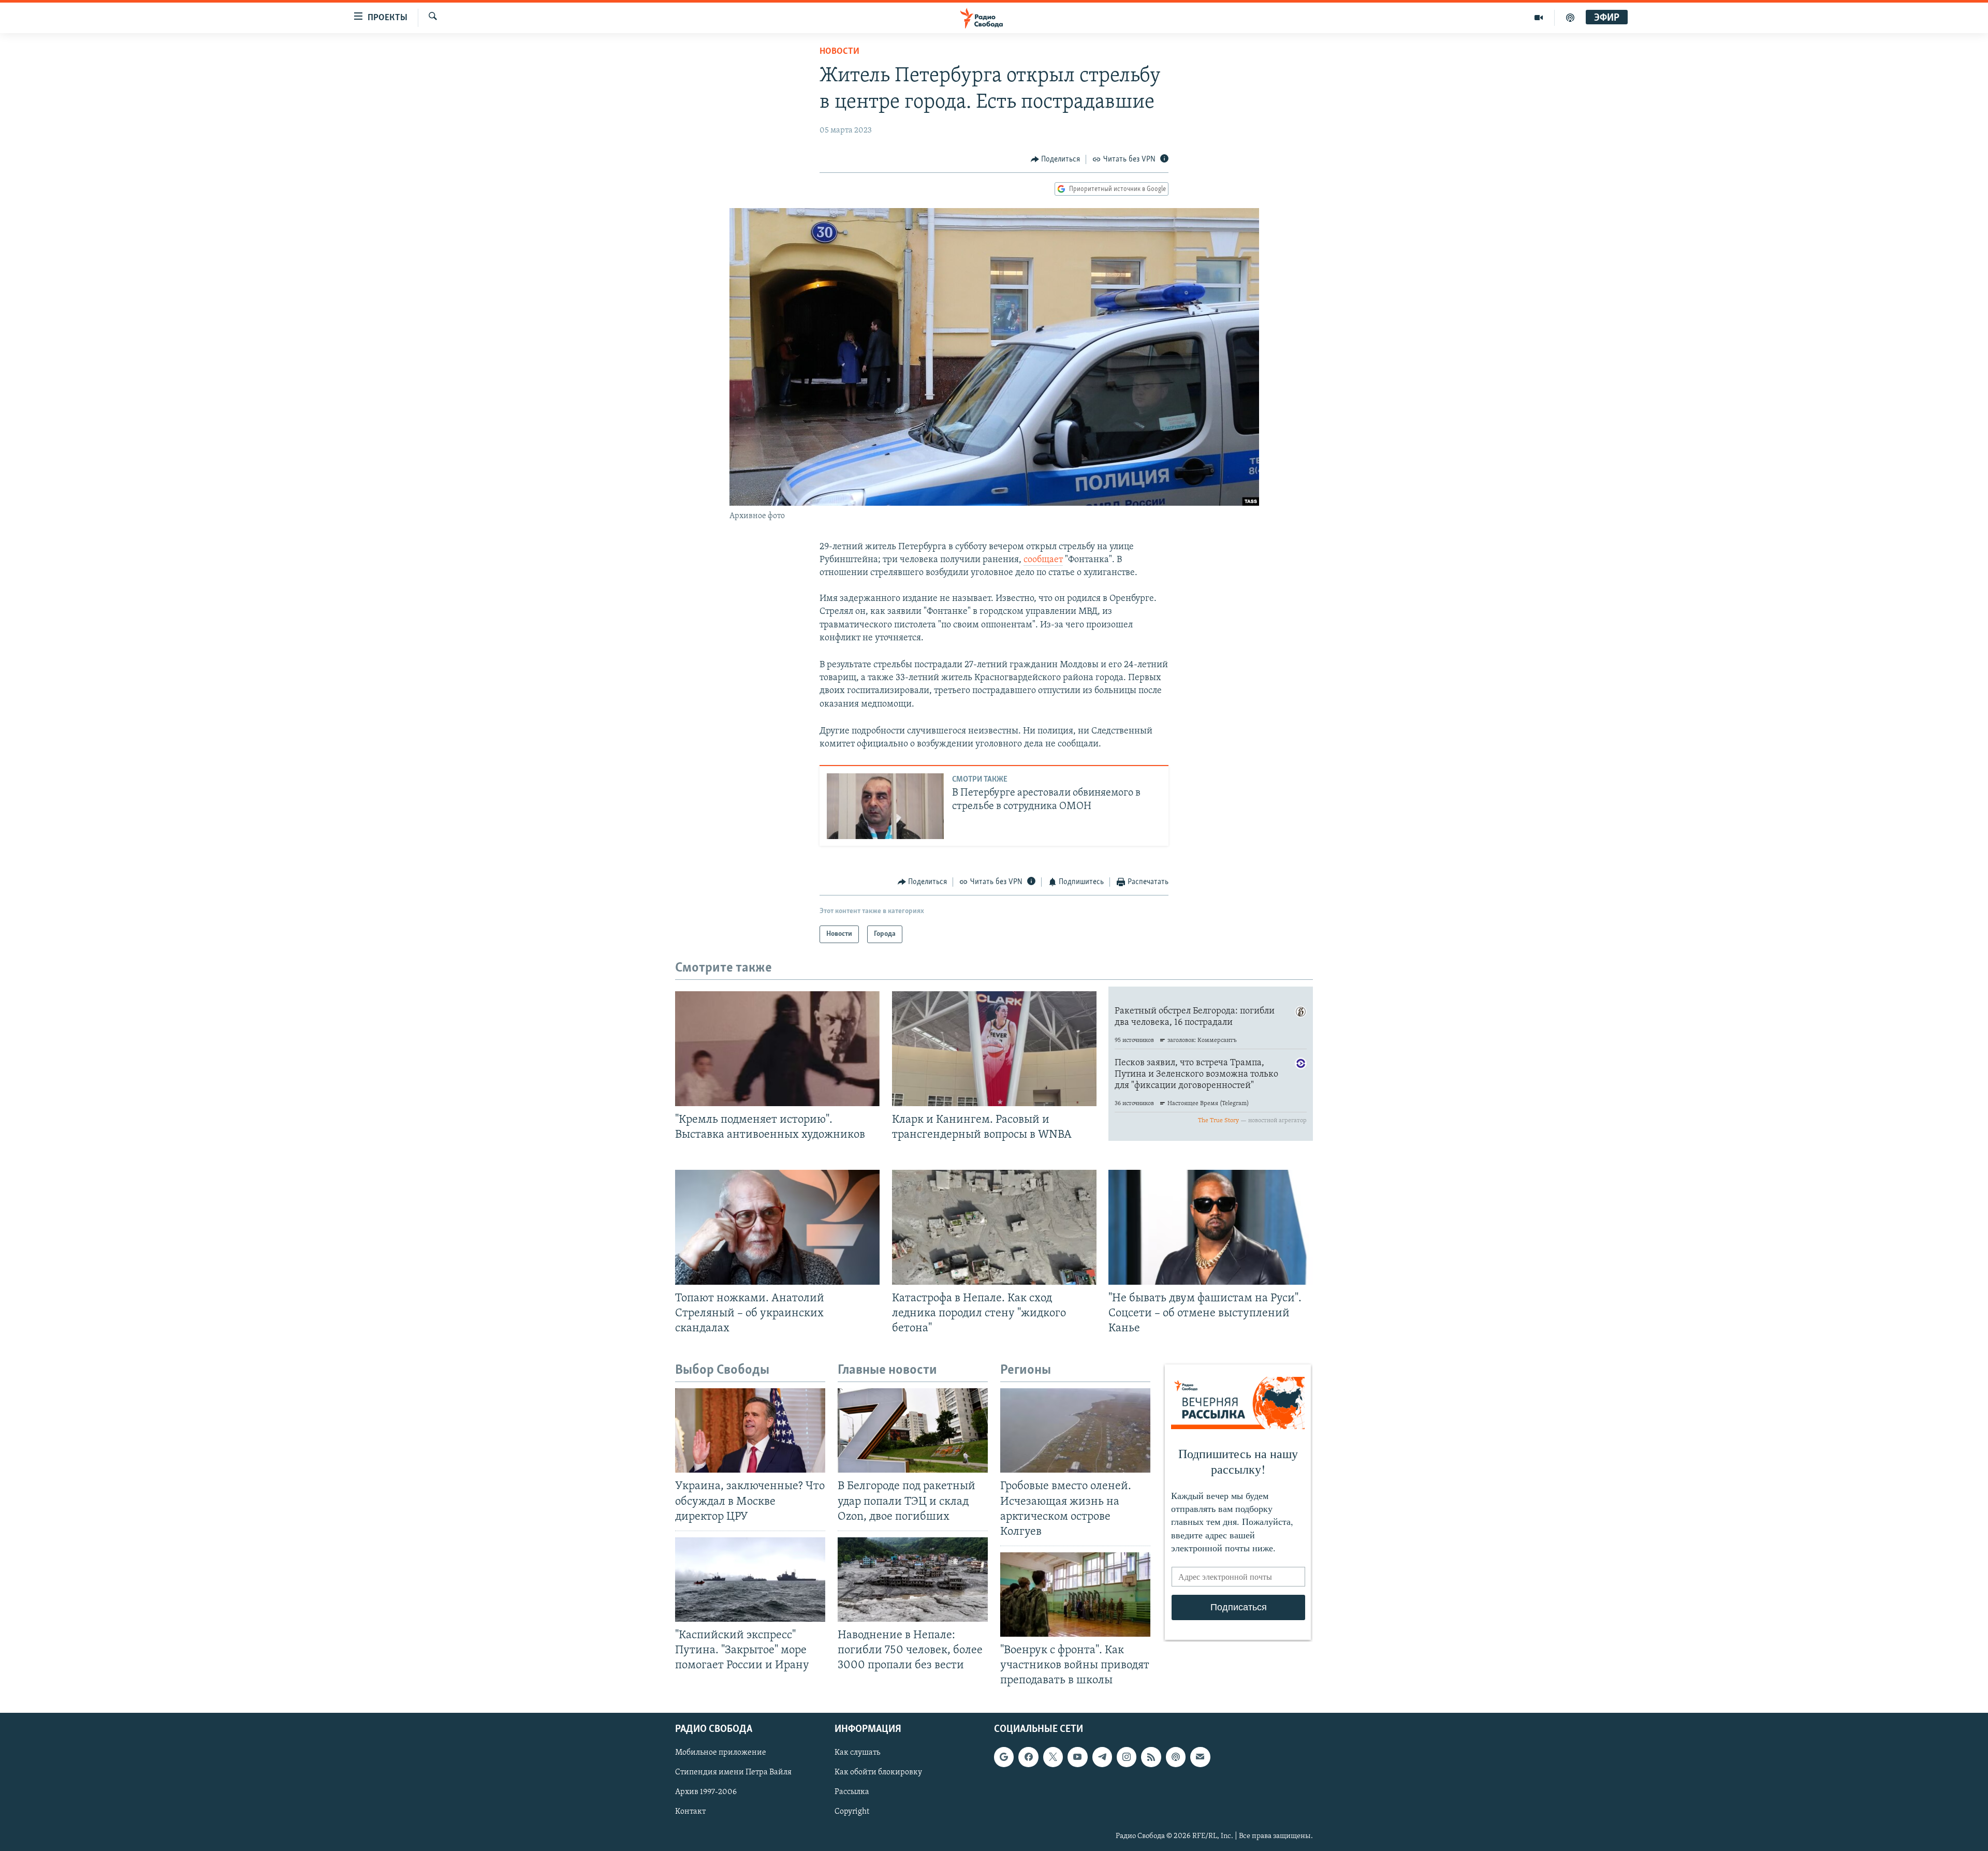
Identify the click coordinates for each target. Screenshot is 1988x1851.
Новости (839, 52)
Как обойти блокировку (878, 1773)
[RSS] (1151, 1757)
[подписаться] (1200, 1757)
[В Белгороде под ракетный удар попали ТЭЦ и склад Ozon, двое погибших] (913, 1430)
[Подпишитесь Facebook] (1028, 1757)
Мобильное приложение (721, 1753)
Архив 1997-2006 (706, 1793)
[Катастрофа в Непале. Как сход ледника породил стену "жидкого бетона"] (994, 1227)
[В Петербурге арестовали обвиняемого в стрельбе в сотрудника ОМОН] (885, 806)
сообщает (1043, 560)
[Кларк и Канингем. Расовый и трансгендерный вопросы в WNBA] (994, 1049)
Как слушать (857, 1753)
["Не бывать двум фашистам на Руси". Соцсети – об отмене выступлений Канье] (1211, 1227)
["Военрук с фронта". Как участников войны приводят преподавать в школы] (1075, 1595)
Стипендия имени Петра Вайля (733, 1773)
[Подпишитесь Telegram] (1102, 1757)
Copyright (852, 1812)
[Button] (1056, 159)
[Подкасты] (1176, 1757)
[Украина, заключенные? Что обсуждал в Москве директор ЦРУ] (750, 1430)
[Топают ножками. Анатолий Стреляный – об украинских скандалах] (777, 1227)
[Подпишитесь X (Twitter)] (1053, 1757)
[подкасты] (1570, 18)
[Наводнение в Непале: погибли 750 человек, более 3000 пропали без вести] (913, 1580)
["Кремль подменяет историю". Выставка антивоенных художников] (777, 1049)
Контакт (690, 1812)
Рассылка (852, 1793)
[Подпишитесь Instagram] (1127, 1757)
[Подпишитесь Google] (1004, 1757)
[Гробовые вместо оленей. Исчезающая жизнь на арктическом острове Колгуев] (1075, 1430)
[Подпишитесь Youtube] (1077, 1757)
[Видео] (1539, 18)
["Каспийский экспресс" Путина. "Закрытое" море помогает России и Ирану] (750, 1580)
